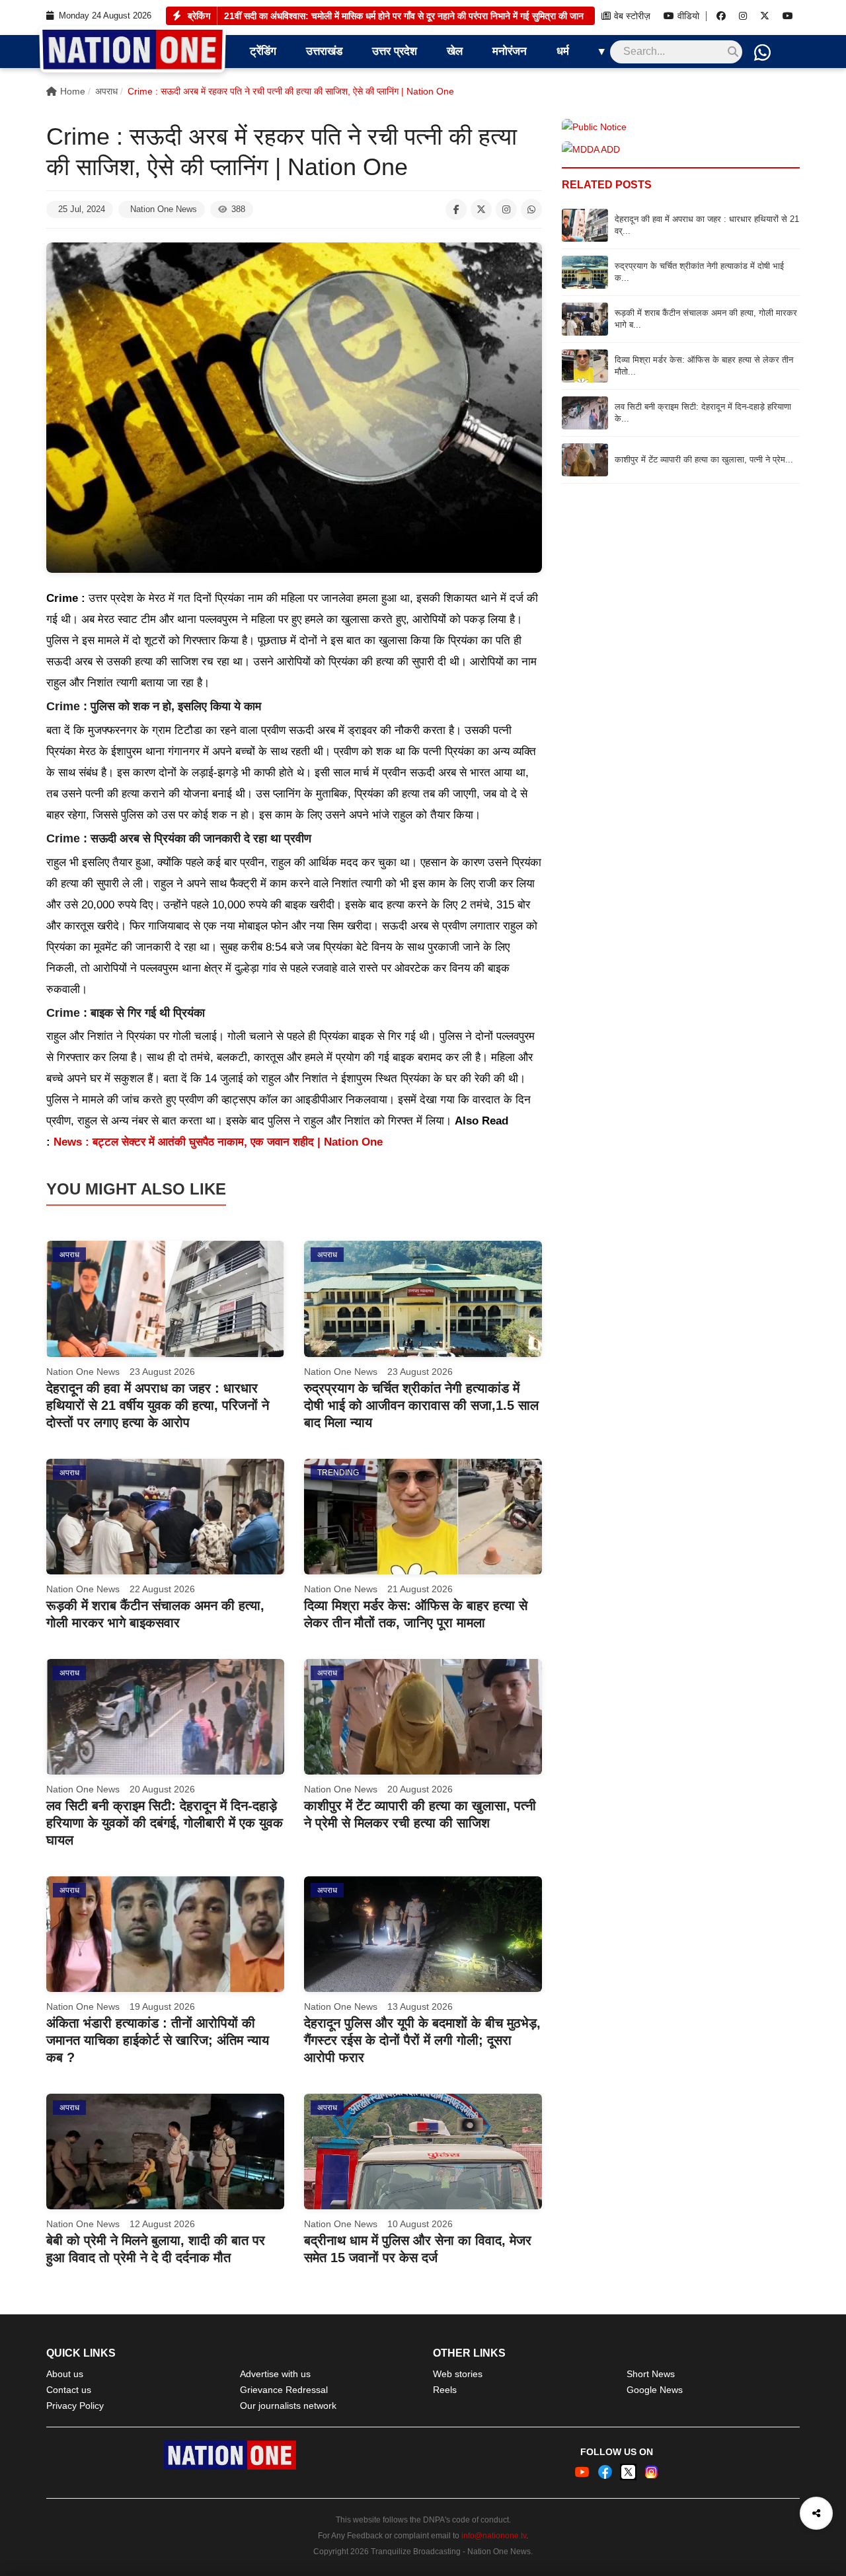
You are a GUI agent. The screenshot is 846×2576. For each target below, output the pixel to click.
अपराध (106, 91)
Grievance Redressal (284, 2390)
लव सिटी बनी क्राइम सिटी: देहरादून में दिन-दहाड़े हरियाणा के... (703, 413)
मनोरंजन (510, 51)
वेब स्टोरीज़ (632, 16)
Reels (445, 2390)
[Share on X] (481, 209)
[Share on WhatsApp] (531, 209)
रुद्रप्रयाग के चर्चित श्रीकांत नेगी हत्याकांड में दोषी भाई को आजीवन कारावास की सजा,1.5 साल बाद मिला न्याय (404, 16)
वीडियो (688, 16)
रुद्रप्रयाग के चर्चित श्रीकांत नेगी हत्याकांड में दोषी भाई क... (699, 272)
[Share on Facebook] (456, 209)
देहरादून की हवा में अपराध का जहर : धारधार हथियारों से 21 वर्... (707, 225)
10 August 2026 (420, 2224)
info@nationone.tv (494, 2536)
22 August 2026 (162, 1589)
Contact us (69, 2390)
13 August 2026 (420, 2006)
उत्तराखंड (324, 51)
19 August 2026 (162, 2006)
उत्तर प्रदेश (395, 51)
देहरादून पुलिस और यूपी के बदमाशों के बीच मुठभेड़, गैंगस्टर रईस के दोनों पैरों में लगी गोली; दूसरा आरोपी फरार (422, 2040)
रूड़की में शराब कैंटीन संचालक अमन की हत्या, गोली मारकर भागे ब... (706, 319)
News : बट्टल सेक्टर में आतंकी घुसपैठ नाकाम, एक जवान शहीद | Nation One (218, 1142)
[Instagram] (743, 16)
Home (73, 91)
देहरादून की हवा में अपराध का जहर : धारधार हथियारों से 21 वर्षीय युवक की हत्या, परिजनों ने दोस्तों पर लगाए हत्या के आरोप (158, 1405)
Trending (338, 1473)
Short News (651, 2374)
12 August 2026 (162, 2224)
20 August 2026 (162, 1789)
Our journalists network (288, 2406)
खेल (455, 51)
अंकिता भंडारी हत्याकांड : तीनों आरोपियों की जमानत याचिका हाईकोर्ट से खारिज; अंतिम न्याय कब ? (158, 2040)
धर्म (563, 51)
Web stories (458, 2374)
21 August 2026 (420, 1589)
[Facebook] (721, 16)
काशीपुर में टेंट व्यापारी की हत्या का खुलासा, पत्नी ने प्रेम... (704, 460)
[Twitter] (765, 16)
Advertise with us (275, 2374)
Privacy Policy (75, 2406)
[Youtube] (788, 16)
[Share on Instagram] (506, 209)
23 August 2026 (162, 1372)
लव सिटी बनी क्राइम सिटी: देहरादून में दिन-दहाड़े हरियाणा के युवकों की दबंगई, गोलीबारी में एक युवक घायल (165, 1823)
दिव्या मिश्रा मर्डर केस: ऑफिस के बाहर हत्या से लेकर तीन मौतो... (704, 366)
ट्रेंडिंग (263, 51)
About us (65, 2374)
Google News (655, 2390)
